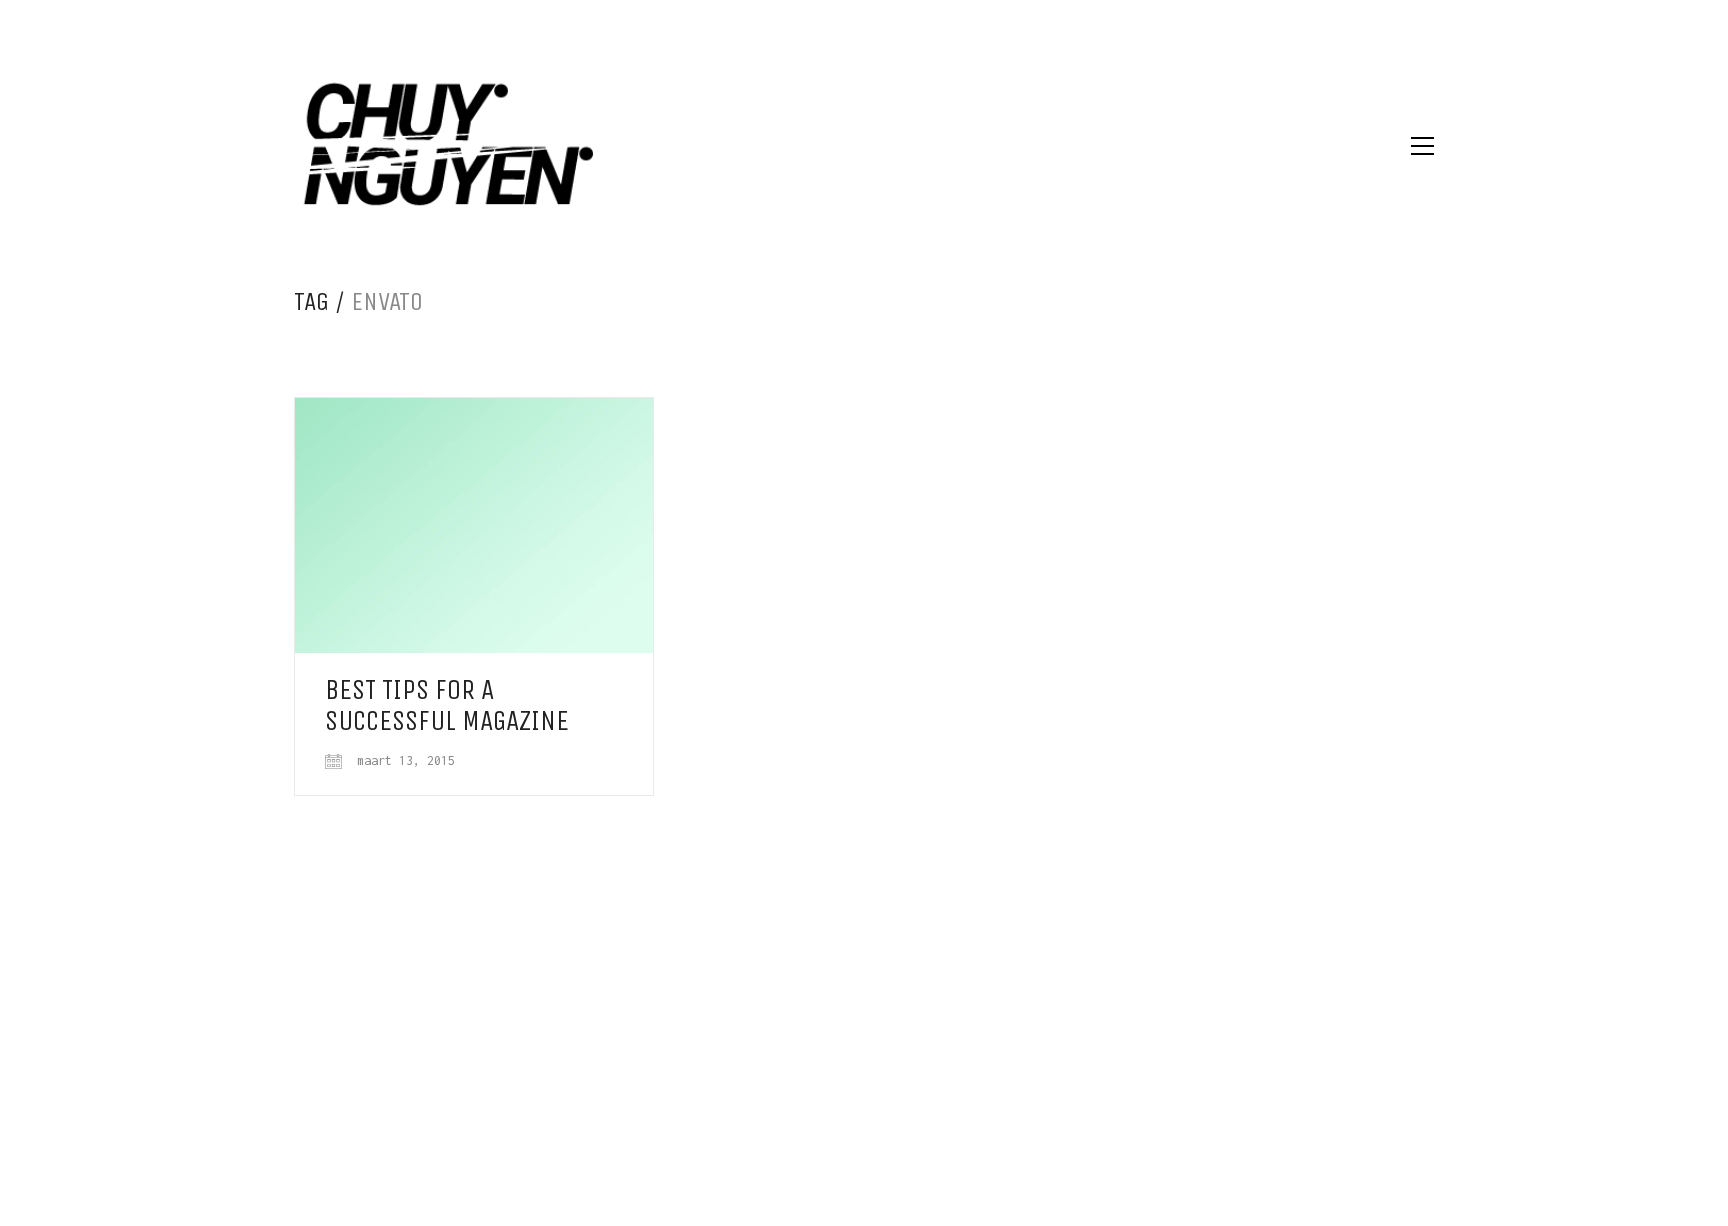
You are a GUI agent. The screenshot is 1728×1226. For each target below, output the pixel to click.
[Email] (812, 1092)
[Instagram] (912, 1092)
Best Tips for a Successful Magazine (447, 706)
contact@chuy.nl (928, 935)
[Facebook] (862, 1092)
